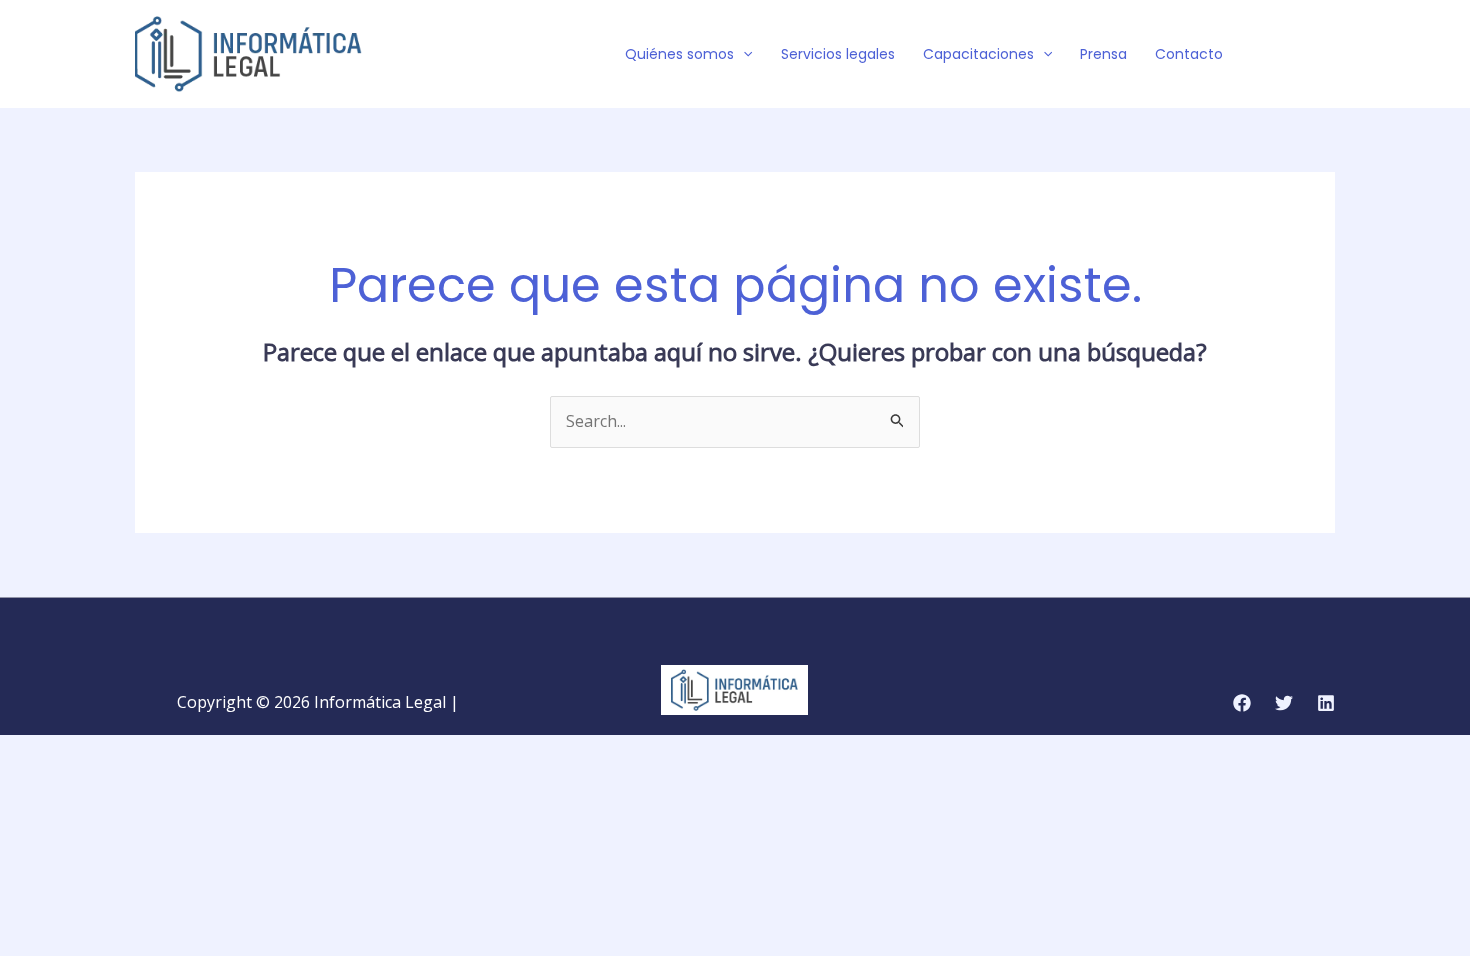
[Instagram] (1326, 55)
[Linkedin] (1326, 703)
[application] (743, 54)
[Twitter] (1296, 55)
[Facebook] (1266, 55)
